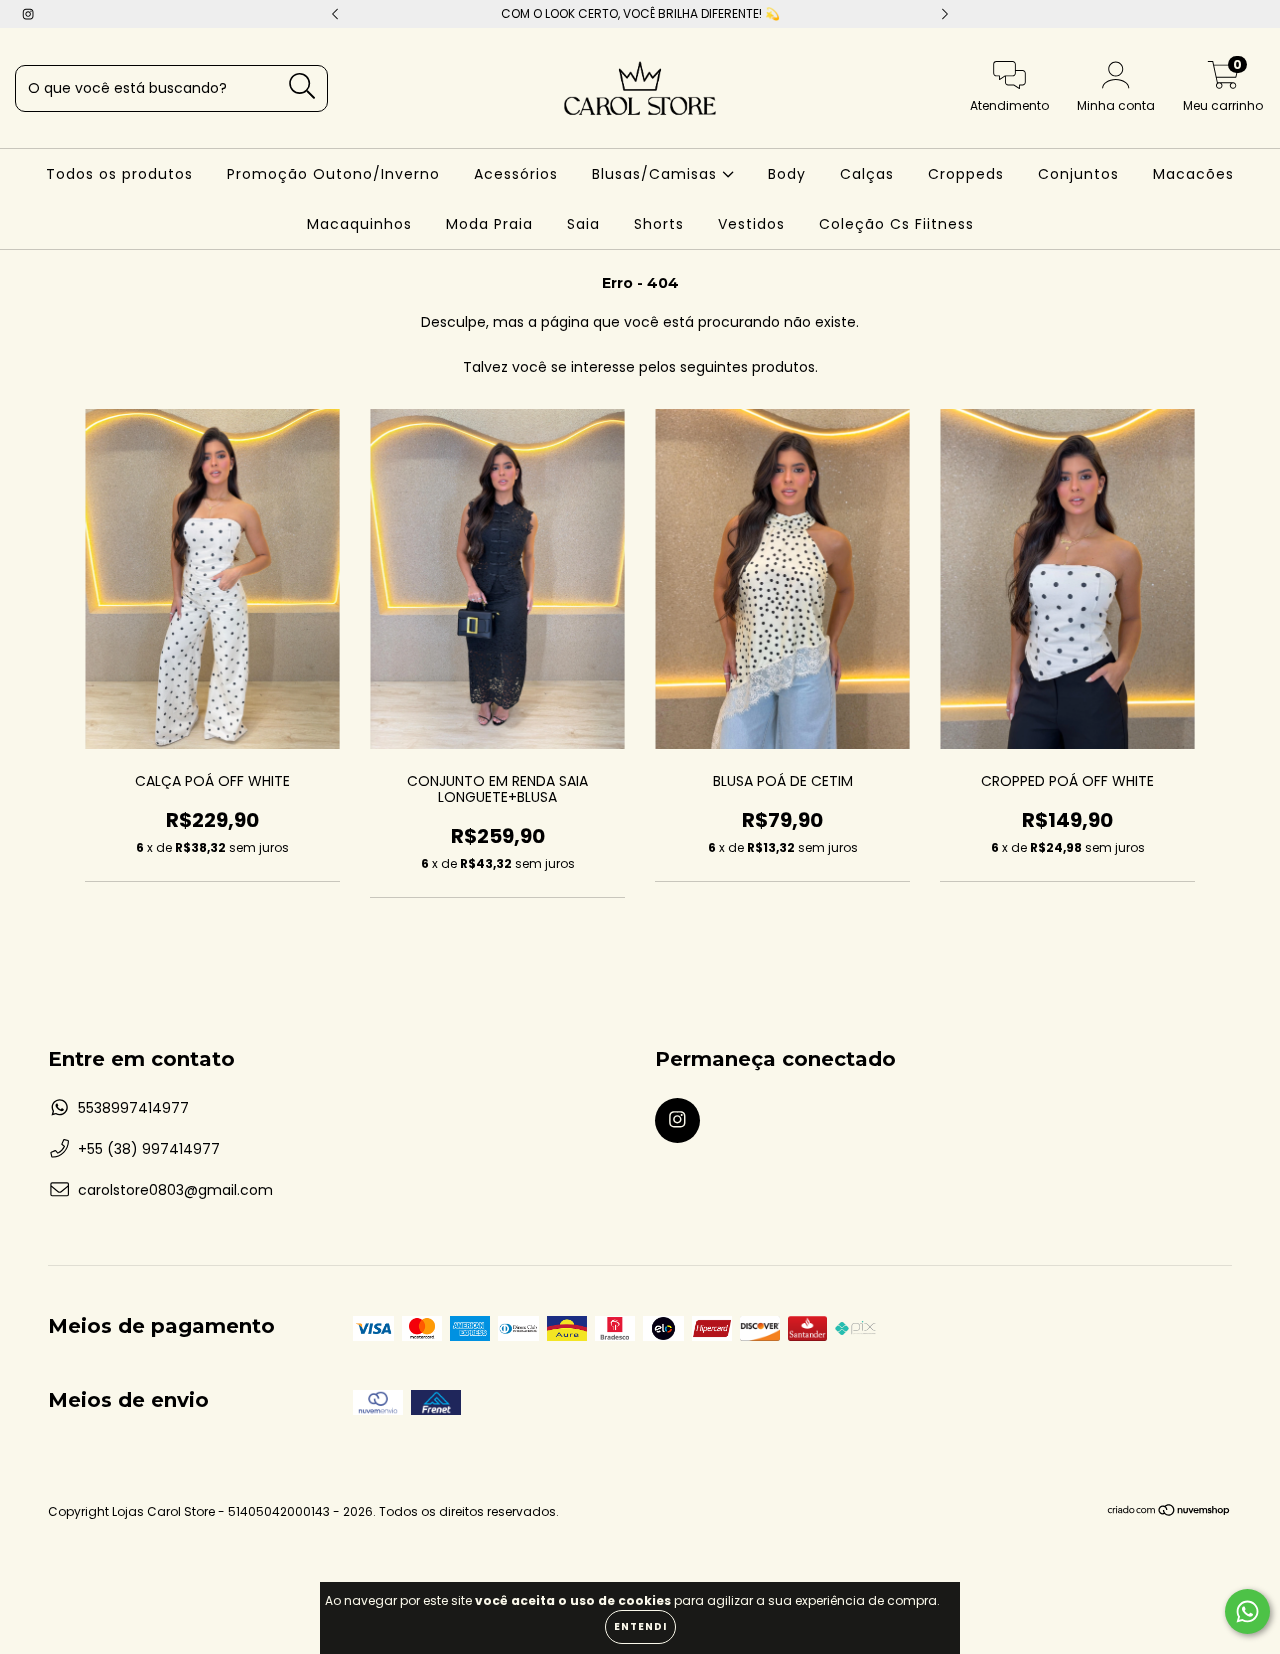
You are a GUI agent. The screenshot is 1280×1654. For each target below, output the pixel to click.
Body (787, 174)
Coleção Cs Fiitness (896, 224)
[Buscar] (302, 86)
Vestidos (751, 224)
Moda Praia (489, 224)
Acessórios (516, 174)
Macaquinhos (359, 224)
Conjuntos (1078, 174)
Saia (583, 224)
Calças (867, 174)
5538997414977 (133, 1108)
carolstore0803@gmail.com (175, 1190)
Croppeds (966, 174)
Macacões (1193, 174)
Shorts (659, 224)
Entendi (640, 1626)
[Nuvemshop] (1169, 1512)
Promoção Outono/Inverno (333, 174)
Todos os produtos (119, 174)
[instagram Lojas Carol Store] (28, 14)
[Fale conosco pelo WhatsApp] (1247, 1611)
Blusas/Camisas (657, 174)
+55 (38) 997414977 (149, 1149)
